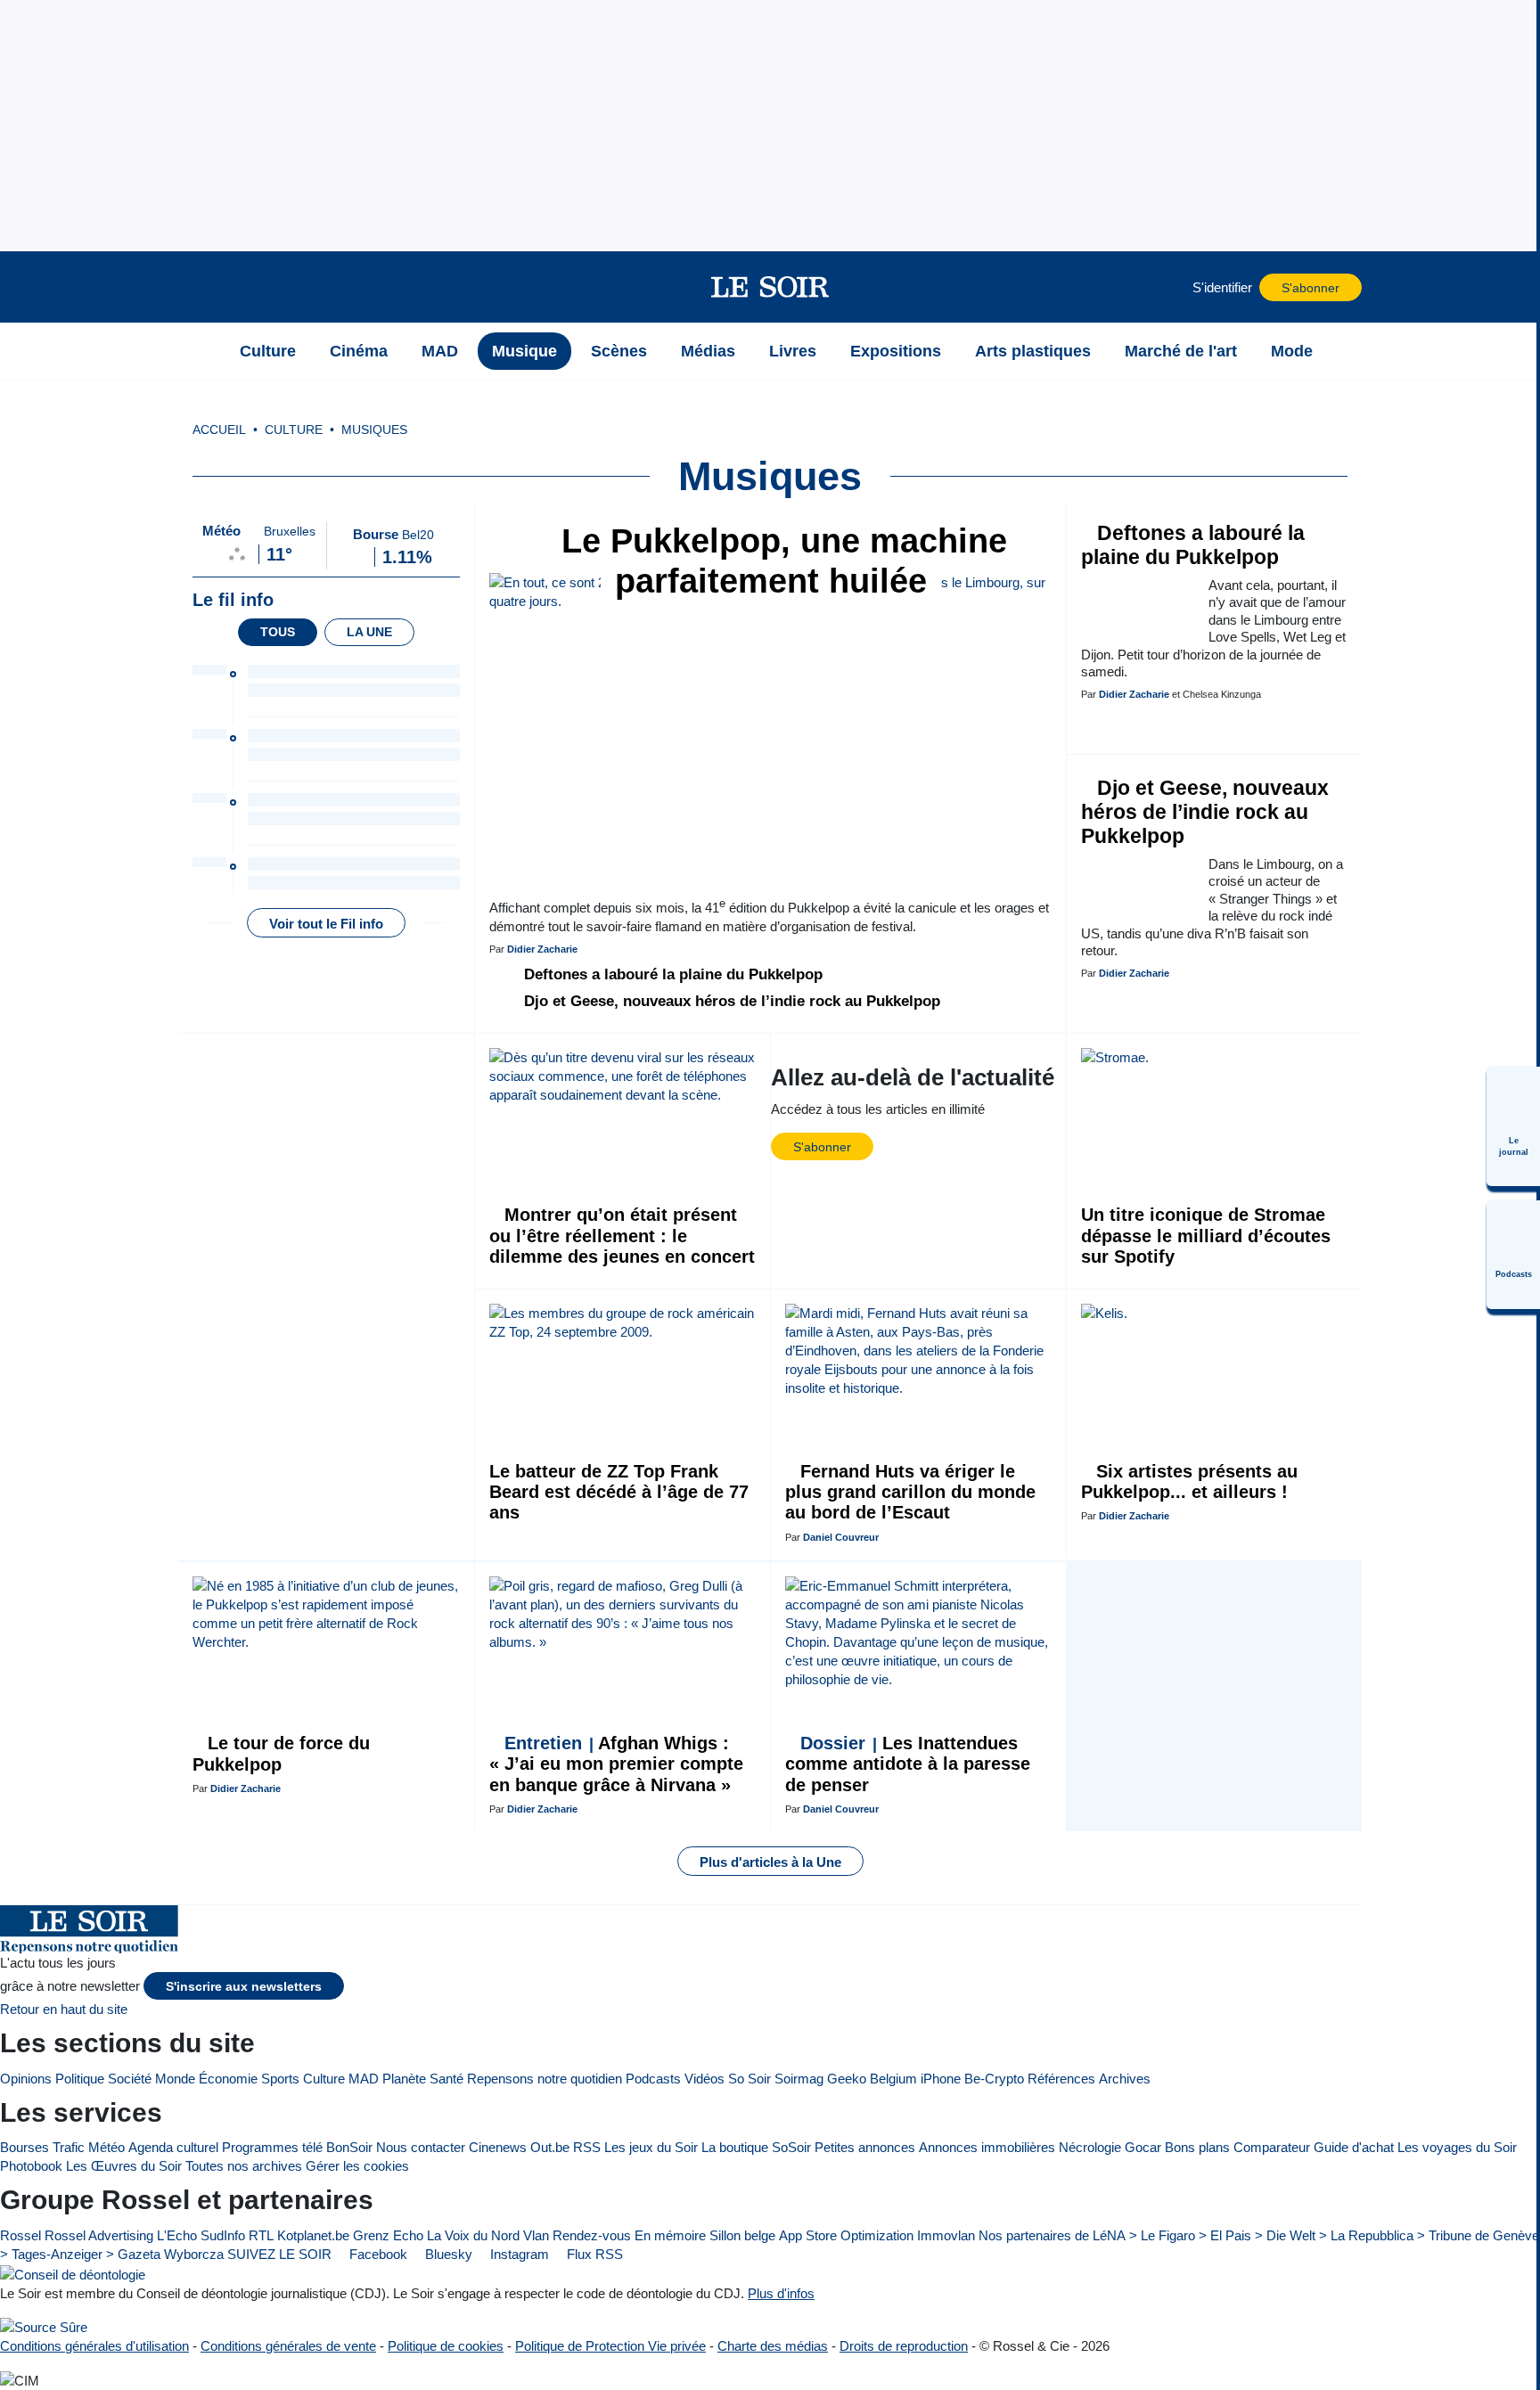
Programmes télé (272, 2147)
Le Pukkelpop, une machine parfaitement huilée (779, 561)
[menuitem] (1513, 1126)
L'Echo (177, 2235)
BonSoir (349, 2147)
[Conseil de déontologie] (73, 2274)
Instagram (518, 2254)
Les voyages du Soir (1457, 2147)
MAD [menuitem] (440, 351)
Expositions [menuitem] (896, 351)
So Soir (750, 2079)
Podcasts (653, 2079)
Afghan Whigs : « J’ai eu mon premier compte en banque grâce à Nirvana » (616, 1764)
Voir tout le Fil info (326, 924)
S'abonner (1311, 288)
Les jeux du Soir (651, 2147)
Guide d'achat (1354, 2147)
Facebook (377, 2254)
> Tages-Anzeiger (51, 2254)
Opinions (26, 2079)
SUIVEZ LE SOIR (279, 2254)
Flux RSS (593, 2254)
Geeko (847, 2079)
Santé (446, 2079)
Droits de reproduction (904, 2346)
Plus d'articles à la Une (770, 1862)
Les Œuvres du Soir (124, 2166)
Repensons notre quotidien (545, 2079)
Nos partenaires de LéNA (1052, 2235)
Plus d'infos (781, 2293)
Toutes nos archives (244, 2166)
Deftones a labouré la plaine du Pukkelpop (671, 974)
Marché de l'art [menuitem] (1181, 351)
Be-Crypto (994, 2079)
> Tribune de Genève (1478, 2235)
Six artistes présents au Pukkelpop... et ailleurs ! (1189, 1481)
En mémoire (670, 2235)
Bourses (25, 2147)
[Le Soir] (770, 287)
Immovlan (946, 2235)
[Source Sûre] (44, 2327)
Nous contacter (421, 2147)
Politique (80, 2079)
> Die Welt (1285, 2235)
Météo (106, 2147)
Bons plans (1197, 2147)
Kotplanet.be (313, 2235)
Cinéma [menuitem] (359, 351)
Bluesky (447, 2254)
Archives (1125, 2079)
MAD (364, 2079)
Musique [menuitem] (524, 351)
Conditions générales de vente (288, 2346)
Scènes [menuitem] (619, 351)
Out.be (550, 2147)
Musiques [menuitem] (374, 430)
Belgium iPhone (915, 2079)
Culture (324, 2079)
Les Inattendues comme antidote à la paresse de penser (908, 1764)
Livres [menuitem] (793, 351)
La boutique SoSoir (756, 2147)
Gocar (1143, 2147)
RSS (587, 2147)
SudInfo (223, 2235)
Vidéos (704, 2079)
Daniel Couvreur (841, 1537)
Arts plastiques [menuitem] (1033, 351)
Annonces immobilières (987, 2147)
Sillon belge (742, 2235)
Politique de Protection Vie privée (610, 2346)
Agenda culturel (173, 2147)
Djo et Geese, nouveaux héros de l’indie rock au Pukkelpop (730, 1001)
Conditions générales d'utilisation (94, 2346)
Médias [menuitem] (708, 351)
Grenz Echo (388, 2235)
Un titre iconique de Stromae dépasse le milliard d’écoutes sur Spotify (1206, 1236)
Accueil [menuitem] (219, 430)
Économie (228, 2079)
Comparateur (1272, 2147)
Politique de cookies (446, 2346)
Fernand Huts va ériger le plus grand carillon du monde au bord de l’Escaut (910, 1492)
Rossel (20, 2235)
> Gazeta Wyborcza (165, 2254)
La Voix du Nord (473, 2235)
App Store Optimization (846, 2235)
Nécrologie (1090, 2147)
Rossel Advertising (99, 2235)
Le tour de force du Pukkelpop (281, 1753)
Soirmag (799, 2079)
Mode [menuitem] (1292, 351)
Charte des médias (773, 2346)
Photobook (31, 2166)
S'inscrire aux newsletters (244, 1987)
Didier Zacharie (542, 949)
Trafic (69, 2147)
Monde (175, 2079)
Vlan (536, 2235)
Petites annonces (865, 2147)
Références (1061, 2079)
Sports (280, 2079)
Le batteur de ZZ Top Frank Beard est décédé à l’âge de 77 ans (619, 1492)
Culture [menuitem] (268, 351)
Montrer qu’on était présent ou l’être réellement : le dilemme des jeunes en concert (622, 1236)
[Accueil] (201, 351)
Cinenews (498, 2147)
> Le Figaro (1162, 2235)
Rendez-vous (592, 2235)
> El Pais (1225, 2235)
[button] (201, 287)
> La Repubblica (1366, 2235)
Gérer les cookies (357, 2166)
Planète (404, 2079)
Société (130, 2079)
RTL (261, 2235)
